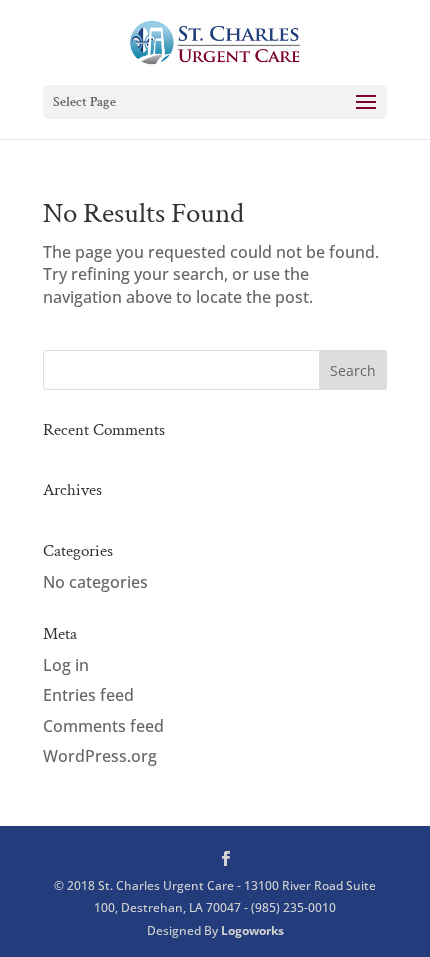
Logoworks (252, 930)
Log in (66, 665)
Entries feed (88, 695)
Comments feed (103, 726)
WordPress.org (100, 756)
